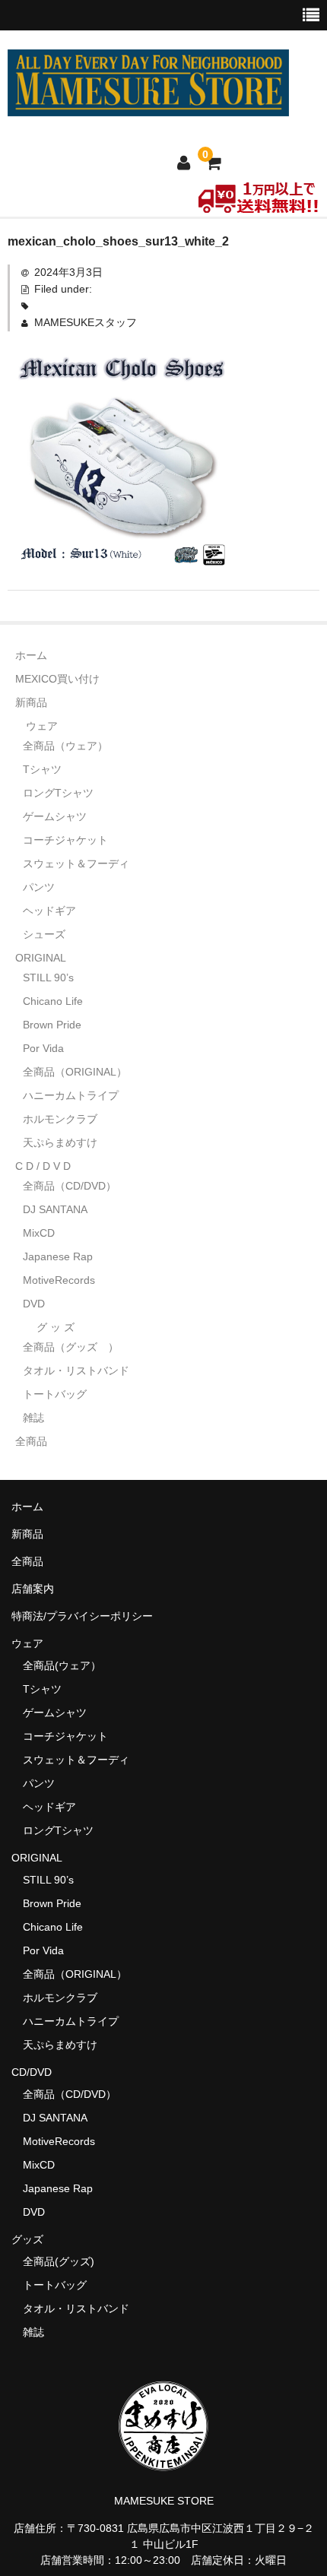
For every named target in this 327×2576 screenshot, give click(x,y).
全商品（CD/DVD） (75, 1186)
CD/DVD (32, 2072)
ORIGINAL (41, 958)
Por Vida (43, 1048)
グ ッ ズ (56, 1327)
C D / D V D (43, 1166)
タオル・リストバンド (76, 1370)
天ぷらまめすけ (60, 1142)
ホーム (31, 655)
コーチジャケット (65, 840)
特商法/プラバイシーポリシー (82, 1616)
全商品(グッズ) (59, 2261)
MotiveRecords (59, 1280)
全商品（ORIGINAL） (75, 1072)
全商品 (31, 1441)
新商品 (31, 702)
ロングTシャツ (58, 793)
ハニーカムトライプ (71, 1095)
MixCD (39, 1233)
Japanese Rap (58, 1256)
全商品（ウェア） (71, 746)
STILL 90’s (48, 977)
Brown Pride (52, 1025)
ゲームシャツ (55, 816)
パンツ (39, 887)
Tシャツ (42, 769)
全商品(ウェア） (62, 1665)
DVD (34, 1304)
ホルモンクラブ (60, 1119)
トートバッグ (55, 1394)
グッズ (33, 2239)
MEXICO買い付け (57, 679)
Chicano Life (53, 1001)
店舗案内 (33, 1589)
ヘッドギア (49, 911)
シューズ (44, 934)
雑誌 (33, 1418)
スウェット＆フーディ (76, 863)
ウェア (42, 726)
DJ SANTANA (55, 1209)
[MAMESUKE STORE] (148, 106)
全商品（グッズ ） (71, 1347)
